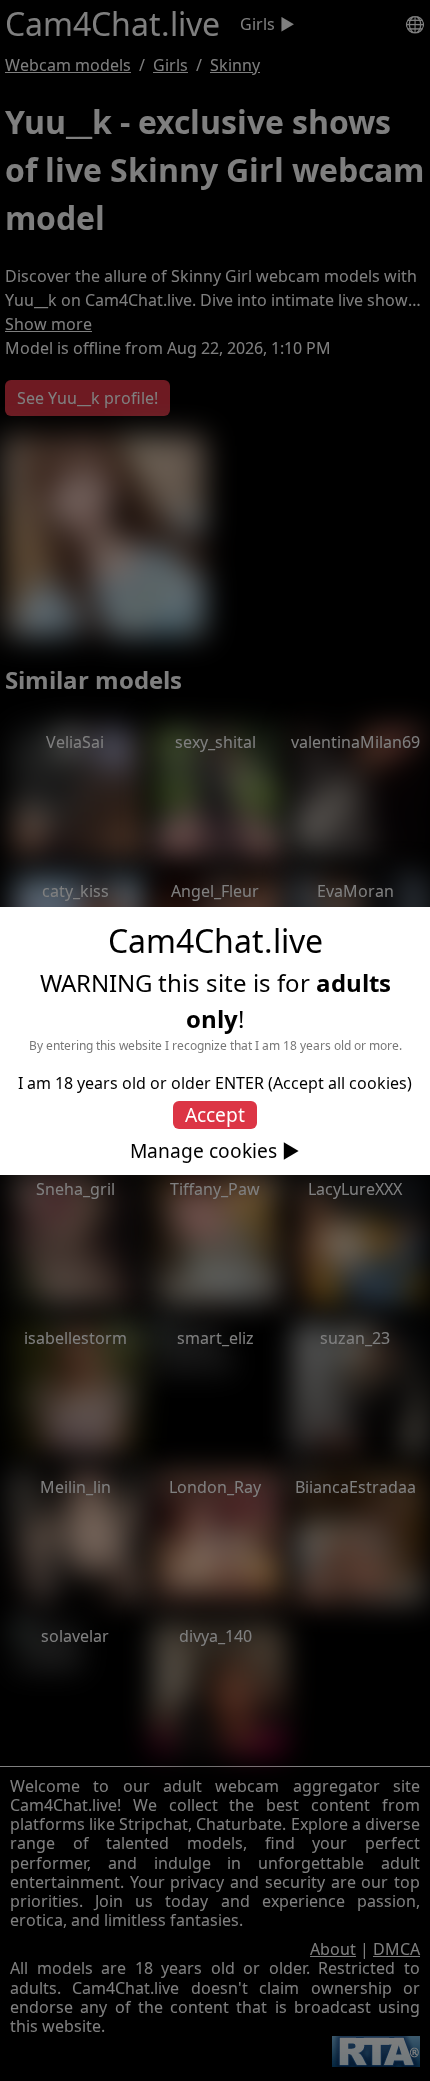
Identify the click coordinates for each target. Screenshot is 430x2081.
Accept (215, 1114)
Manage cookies (203, 1151)
